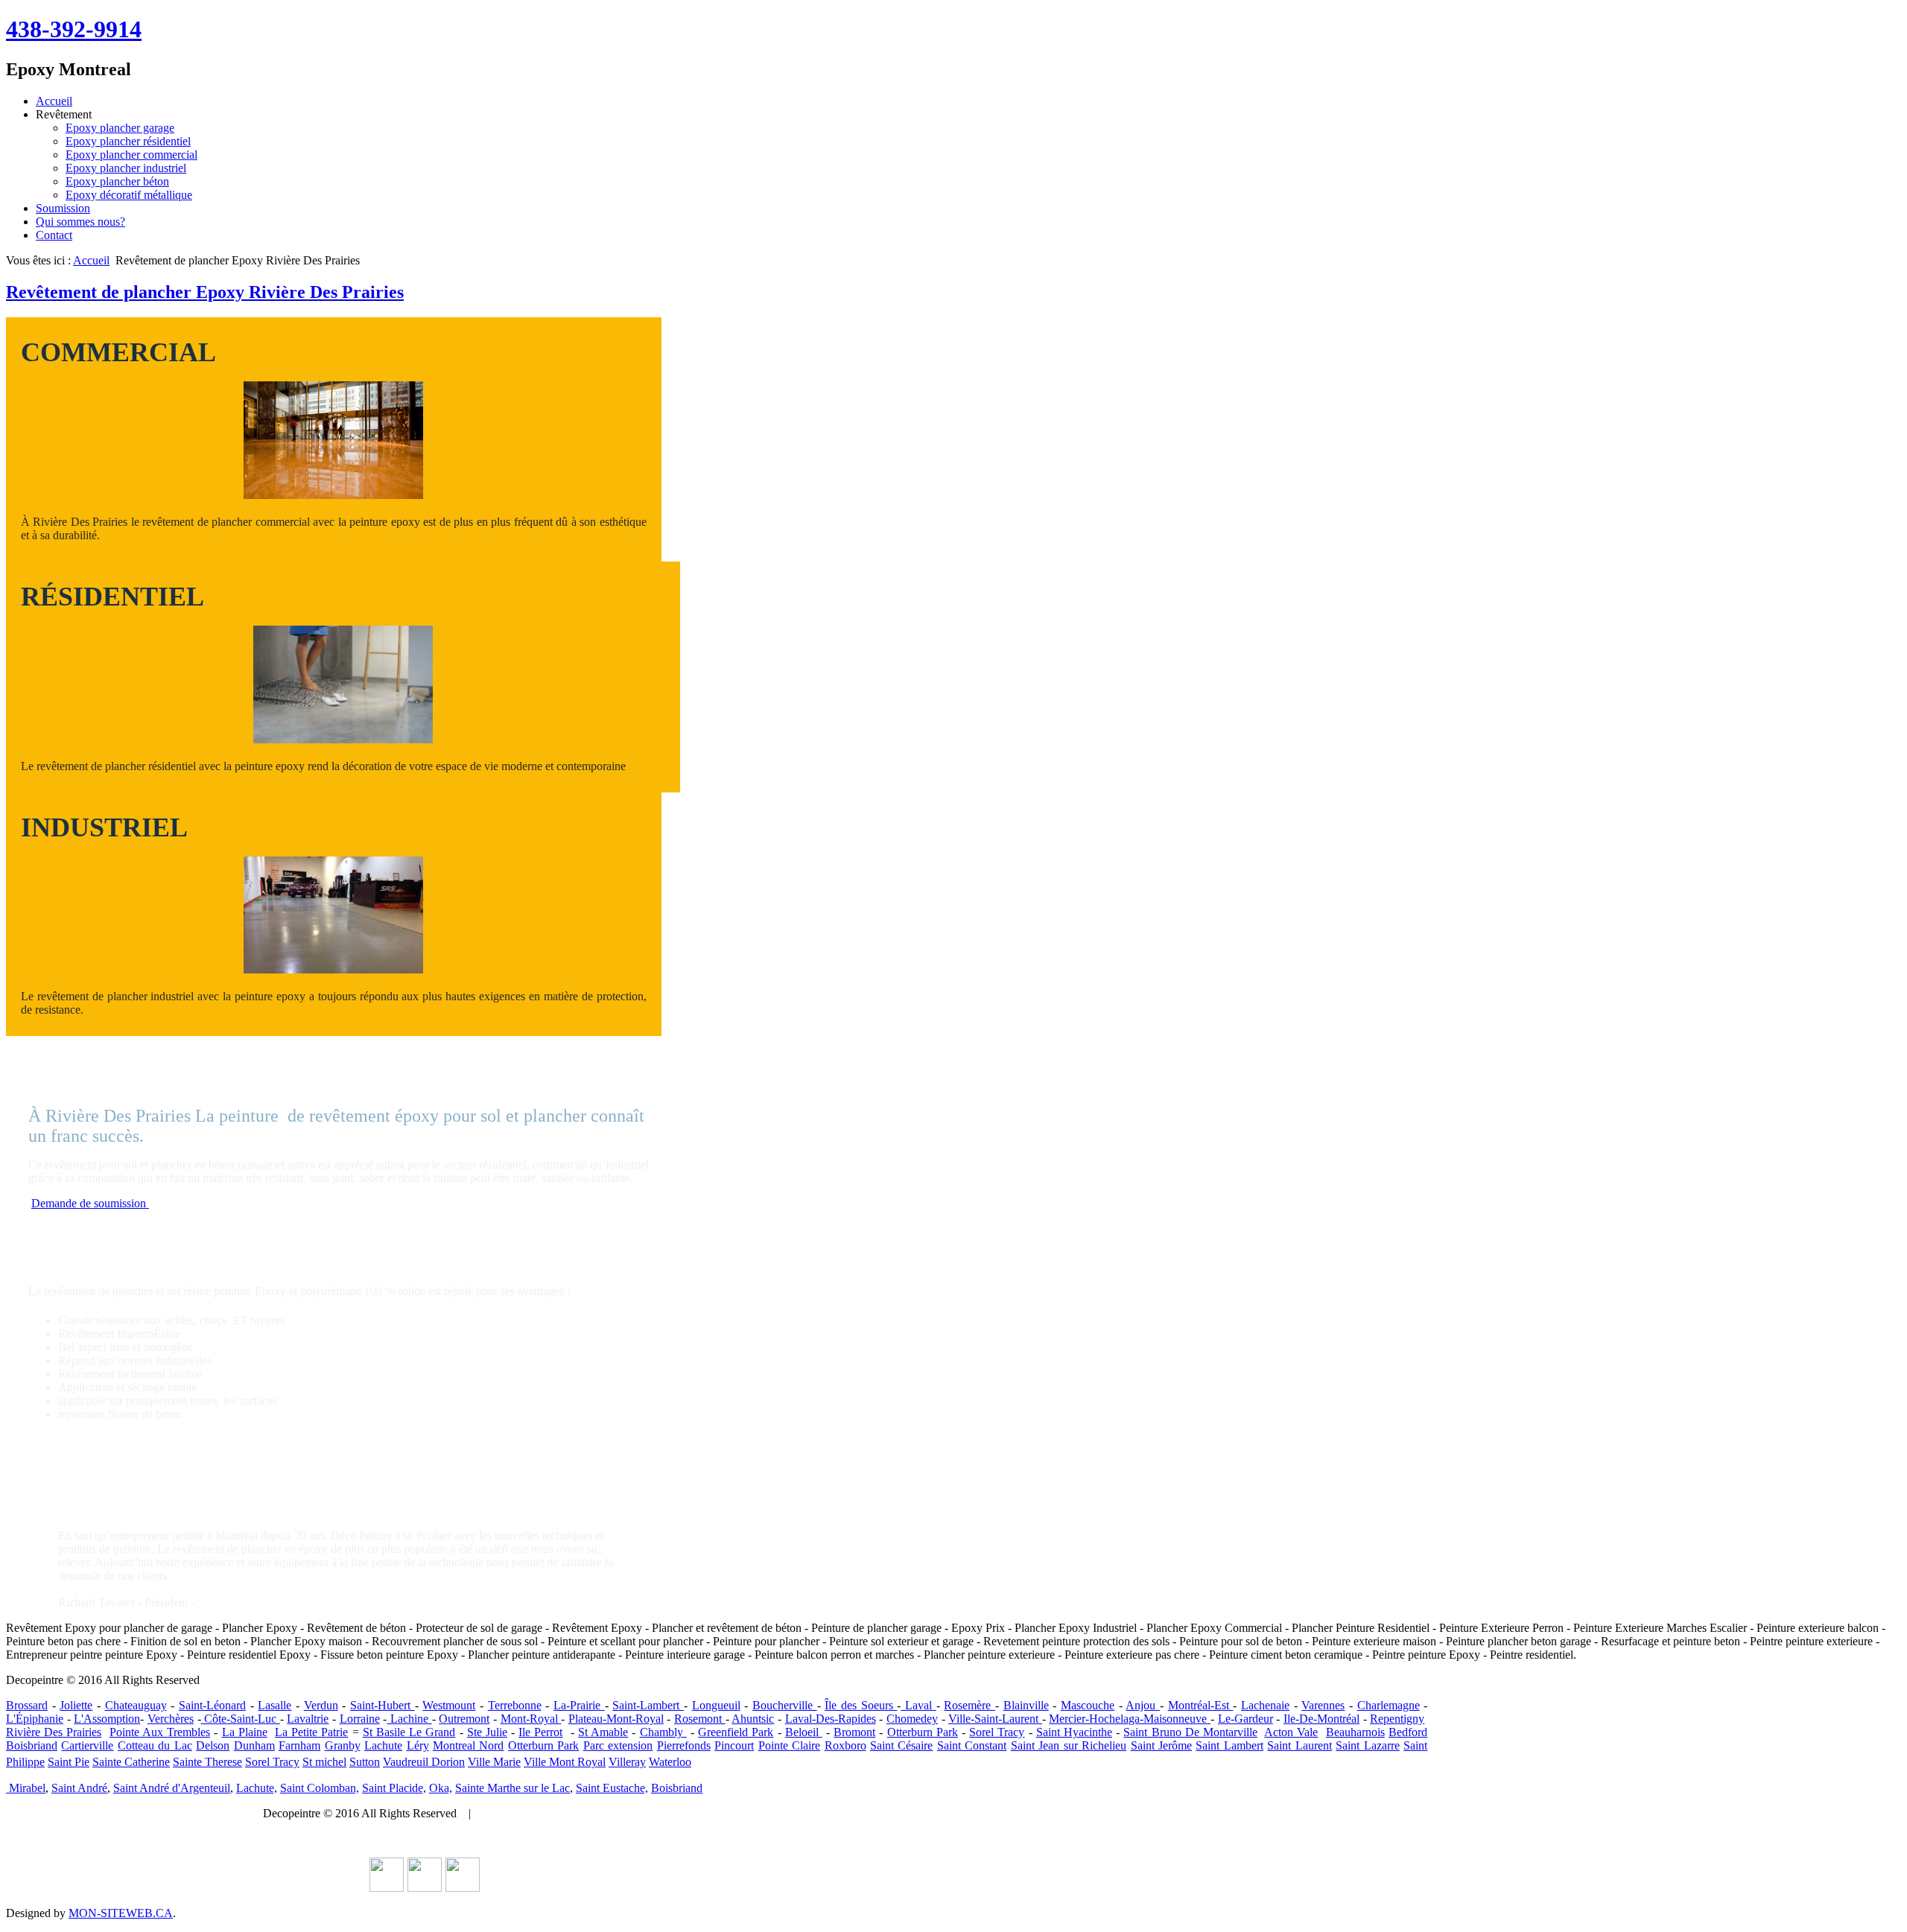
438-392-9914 (74, 29)
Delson (213, 1745)
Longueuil (716, 1705)
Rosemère (970, 1705)
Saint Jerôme (1161, 1745)
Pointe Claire (789, 1745)
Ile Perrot (540, 1732)
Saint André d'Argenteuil (172, 1788)
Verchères (171, 1719)
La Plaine (245, 1732)
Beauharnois (1355, 1732)
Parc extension (618, 1745)
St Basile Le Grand (409, 1732)
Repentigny (1397, 1719)
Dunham (254, 1745)
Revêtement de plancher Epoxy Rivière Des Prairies (205, 292)
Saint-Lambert (648, 1705)
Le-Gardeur (1246, 1719)
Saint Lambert (1229, 1745)
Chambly (663, 1732)
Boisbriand (32, 1745)
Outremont (464, 1719)
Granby (343, 1745)
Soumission (63, 208)
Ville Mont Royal (565, 1762)
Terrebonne (515, 1705)
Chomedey (912, 1719)
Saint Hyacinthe (1074, 1732)
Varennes (1323, 1705)
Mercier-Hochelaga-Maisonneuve (1130, 1719)
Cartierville (87, 1745)
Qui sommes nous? (80, 222)
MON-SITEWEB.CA (121, 1913)
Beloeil (804, 1732)
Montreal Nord (468, 1745)
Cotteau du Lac (155, 1745)
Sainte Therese (207, 1762)
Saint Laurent (1299, 1745)
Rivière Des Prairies (54, 1732)
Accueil (54, 101)
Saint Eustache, (612, 1788)
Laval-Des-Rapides (831, 1719)
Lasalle (275, 1705)
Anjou (1143, 1705)
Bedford (1408, 1732)
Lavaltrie (308, 1719)
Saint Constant (972, 1745)
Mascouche (1088, 1705)
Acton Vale (1291, 1732)
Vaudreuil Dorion (424, 1762)
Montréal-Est (1201, 1705)
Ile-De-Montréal (1321, 1719)
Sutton (365, 1762)
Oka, (441, 1788)
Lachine (409, 1719)
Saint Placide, (394, 1788)
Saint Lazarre (1367, 1745)
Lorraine (360, 1719)
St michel (324, 1762)
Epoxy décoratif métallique (129, 195)
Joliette (76, 1705)
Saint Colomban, (320, 1788)
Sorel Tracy (997, 1732)
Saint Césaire (901, 1745)
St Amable (603, 1732)
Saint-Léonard (212, 1705)
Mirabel (26, 1788)
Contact (54, 235)
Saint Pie (69, 1762)
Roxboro (845, 1745)
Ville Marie (494, 1762)
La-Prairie (579, 1705)
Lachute (383, 1745)
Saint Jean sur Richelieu (1069, 1745)
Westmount (449, 1705)
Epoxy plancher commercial (131, 155)
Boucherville (785, 1705)
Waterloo (670, 1762)
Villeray (627, 1762)
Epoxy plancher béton (117, 181)
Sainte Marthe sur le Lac (513, 1788)
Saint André (79, 1788)
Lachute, (257, 1788)
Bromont (854, 1732)
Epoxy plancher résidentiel (128, 141)
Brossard (27, 1705)
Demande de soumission (90, 1203)
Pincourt (734, 1745)
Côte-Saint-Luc (241, 1719)
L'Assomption (107, 1719)
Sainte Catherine (131, 1762)
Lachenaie (1265, 1705)
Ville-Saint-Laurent (995, 1719)
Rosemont (700, 1719)
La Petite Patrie (311, 1732)
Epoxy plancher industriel (126, 168)
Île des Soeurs (861, 1705)
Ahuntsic (753, 1719)
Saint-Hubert (383, 1705)
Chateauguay (136, 1705)
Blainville (1026, 1705)
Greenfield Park (736, 1732)
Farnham (299, 1745)
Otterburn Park (923, 1732)
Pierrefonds (684, 1745)
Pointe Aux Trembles (160, 1732)
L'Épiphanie (35, 1719)
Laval (918, 1705)
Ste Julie (487, 1732)
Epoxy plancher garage (120, 128)
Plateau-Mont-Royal (616, 1719)
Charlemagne (1389, 1705)
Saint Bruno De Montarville (1190, 1732)
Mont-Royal (531, 1719)
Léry (418, 1745)
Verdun (321, 1705)
